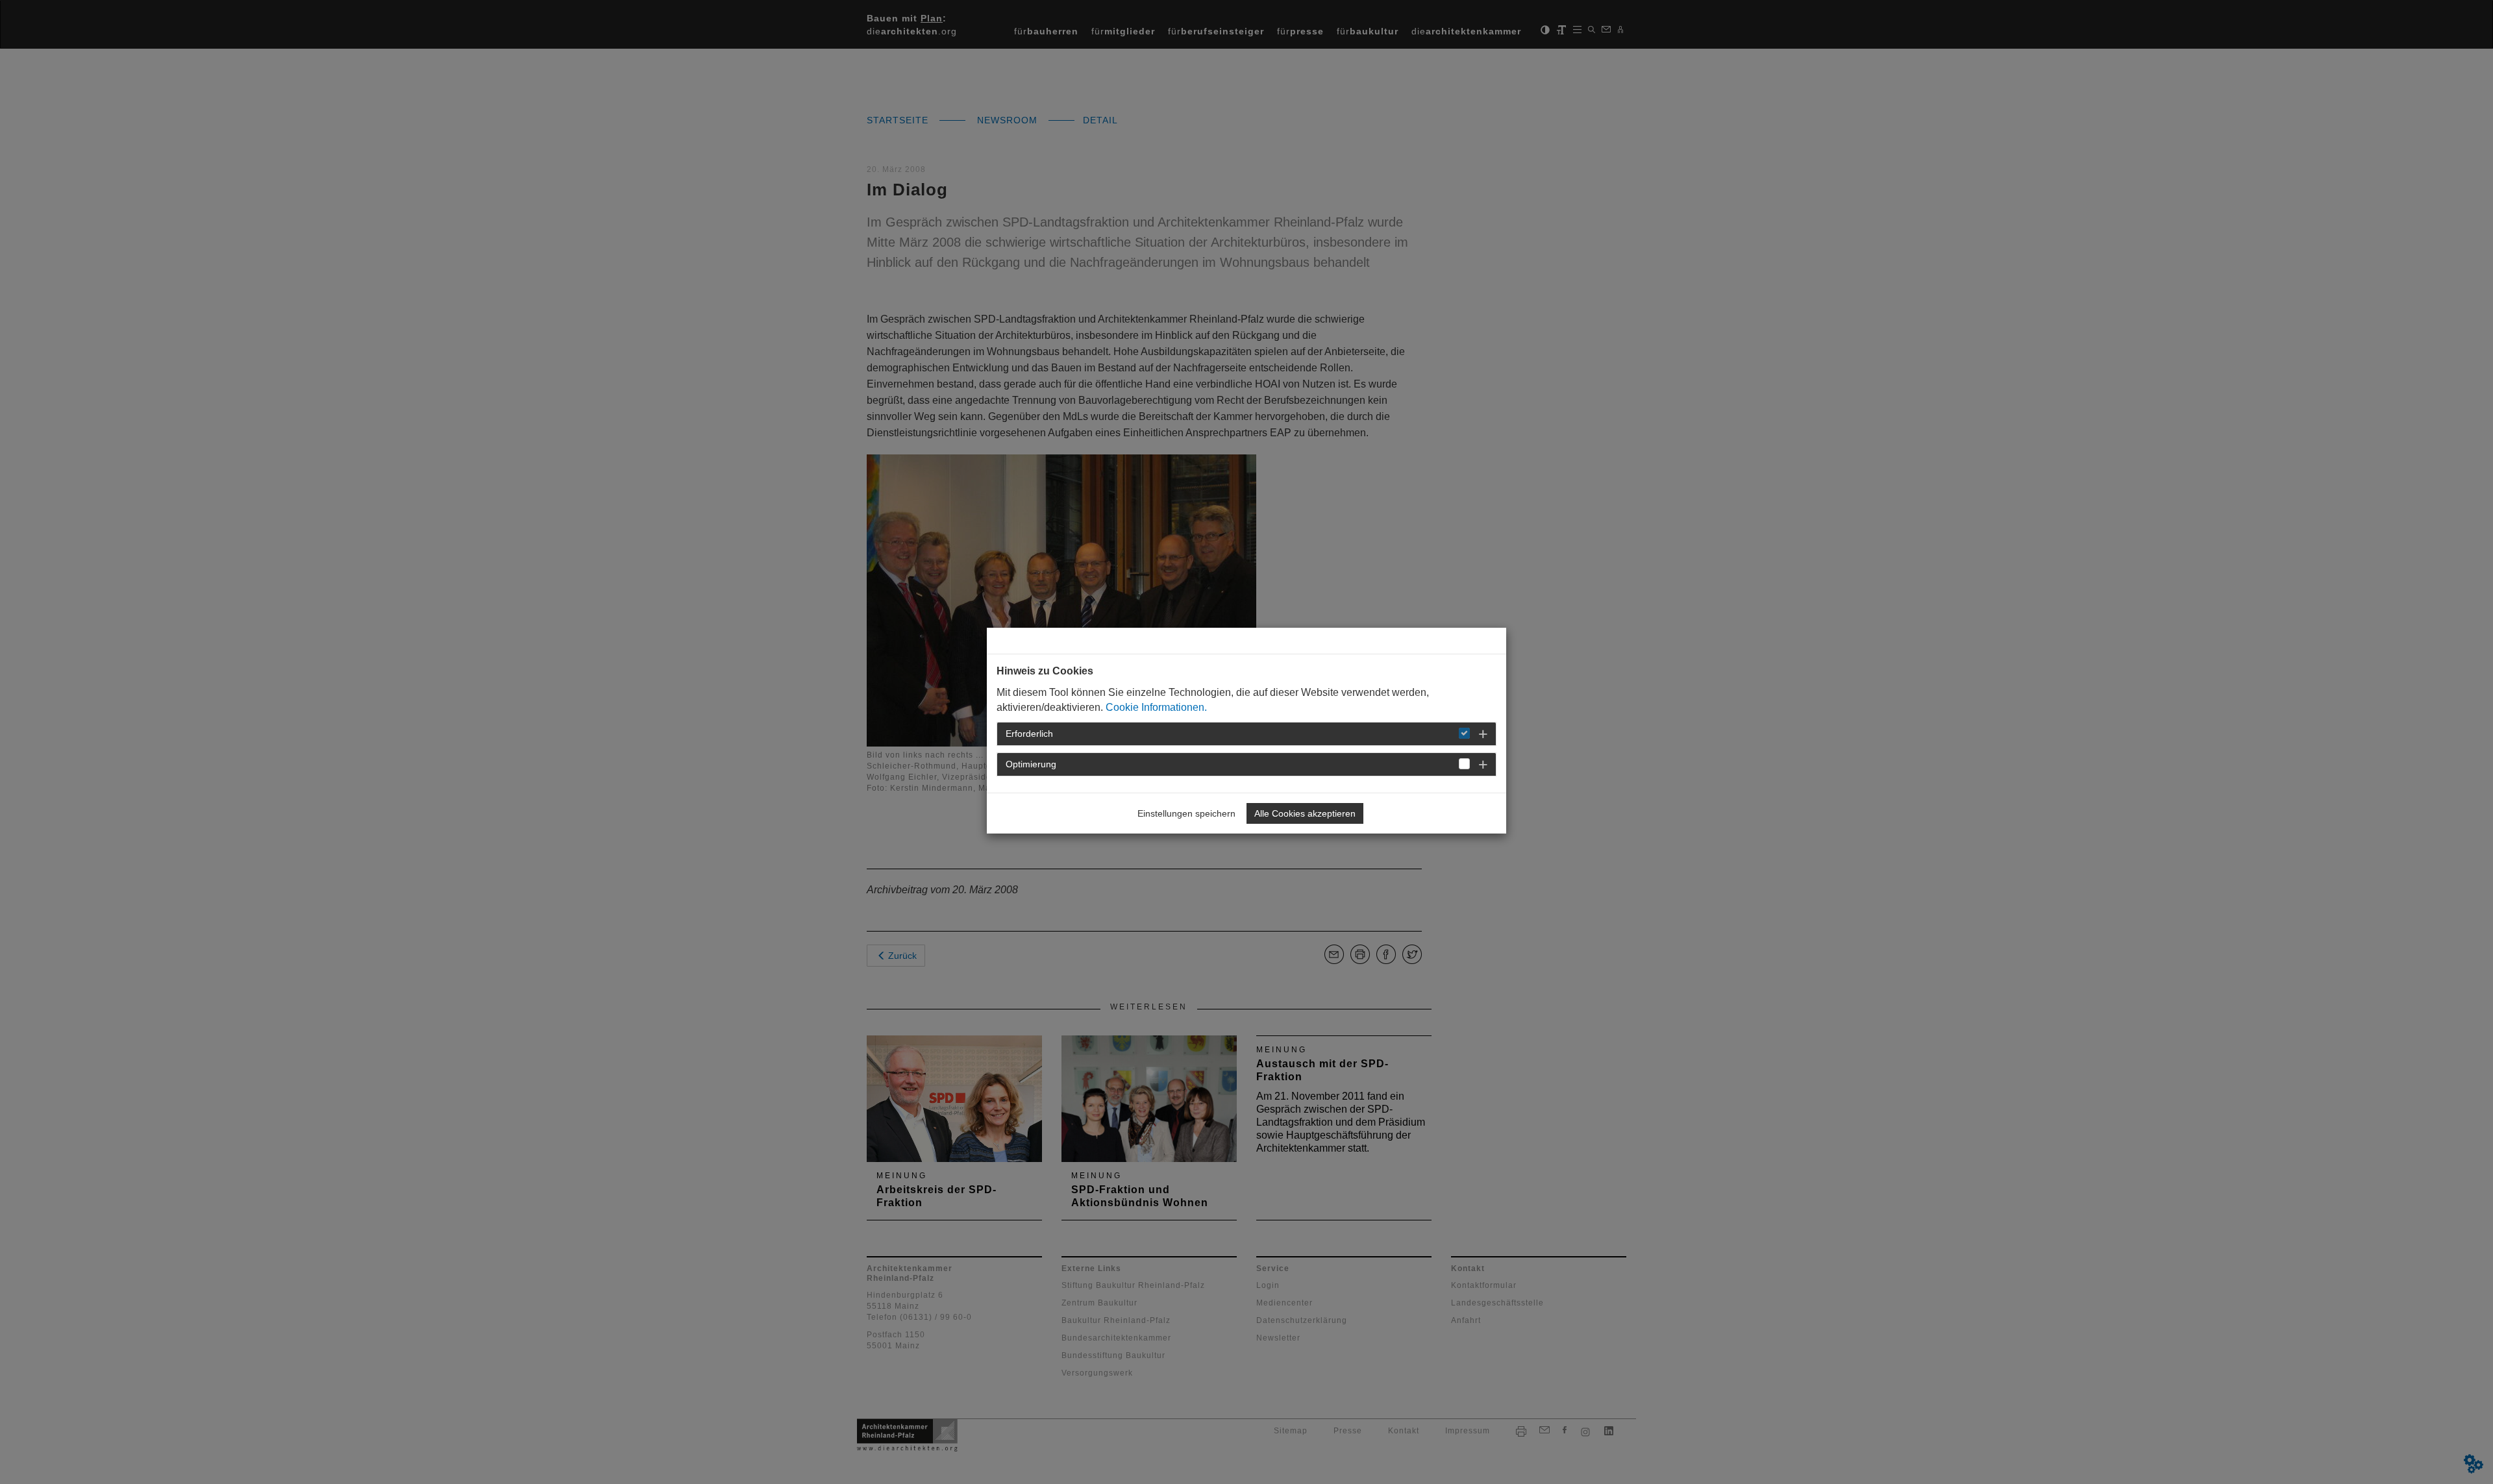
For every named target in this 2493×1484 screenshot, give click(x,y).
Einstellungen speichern (1186, 813)
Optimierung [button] (1031, 764)
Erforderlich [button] (1029, 734)
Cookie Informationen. (1156, 707)
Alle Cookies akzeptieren (1305, 813)
